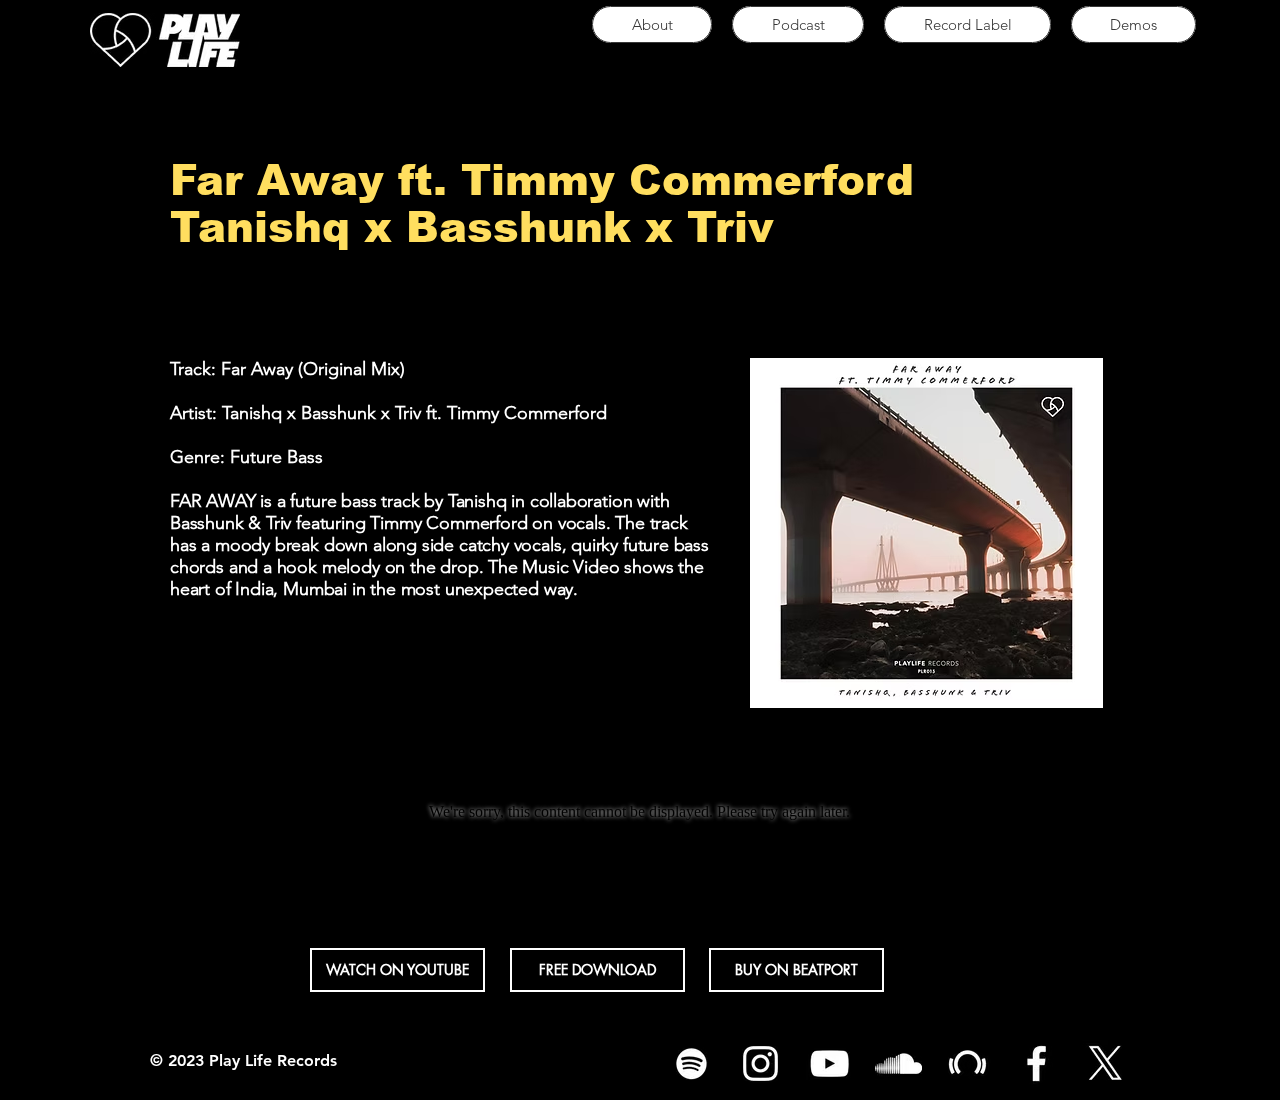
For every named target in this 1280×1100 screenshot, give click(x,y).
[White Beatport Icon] (967, 1063)
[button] (967, 24)
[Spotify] (691, 1063)
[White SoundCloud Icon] (898, 1063)
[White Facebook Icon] (1036, 1063)
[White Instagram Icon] (760, 1063)
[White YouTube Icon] (829, 1063)
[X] (1105, 1063)
